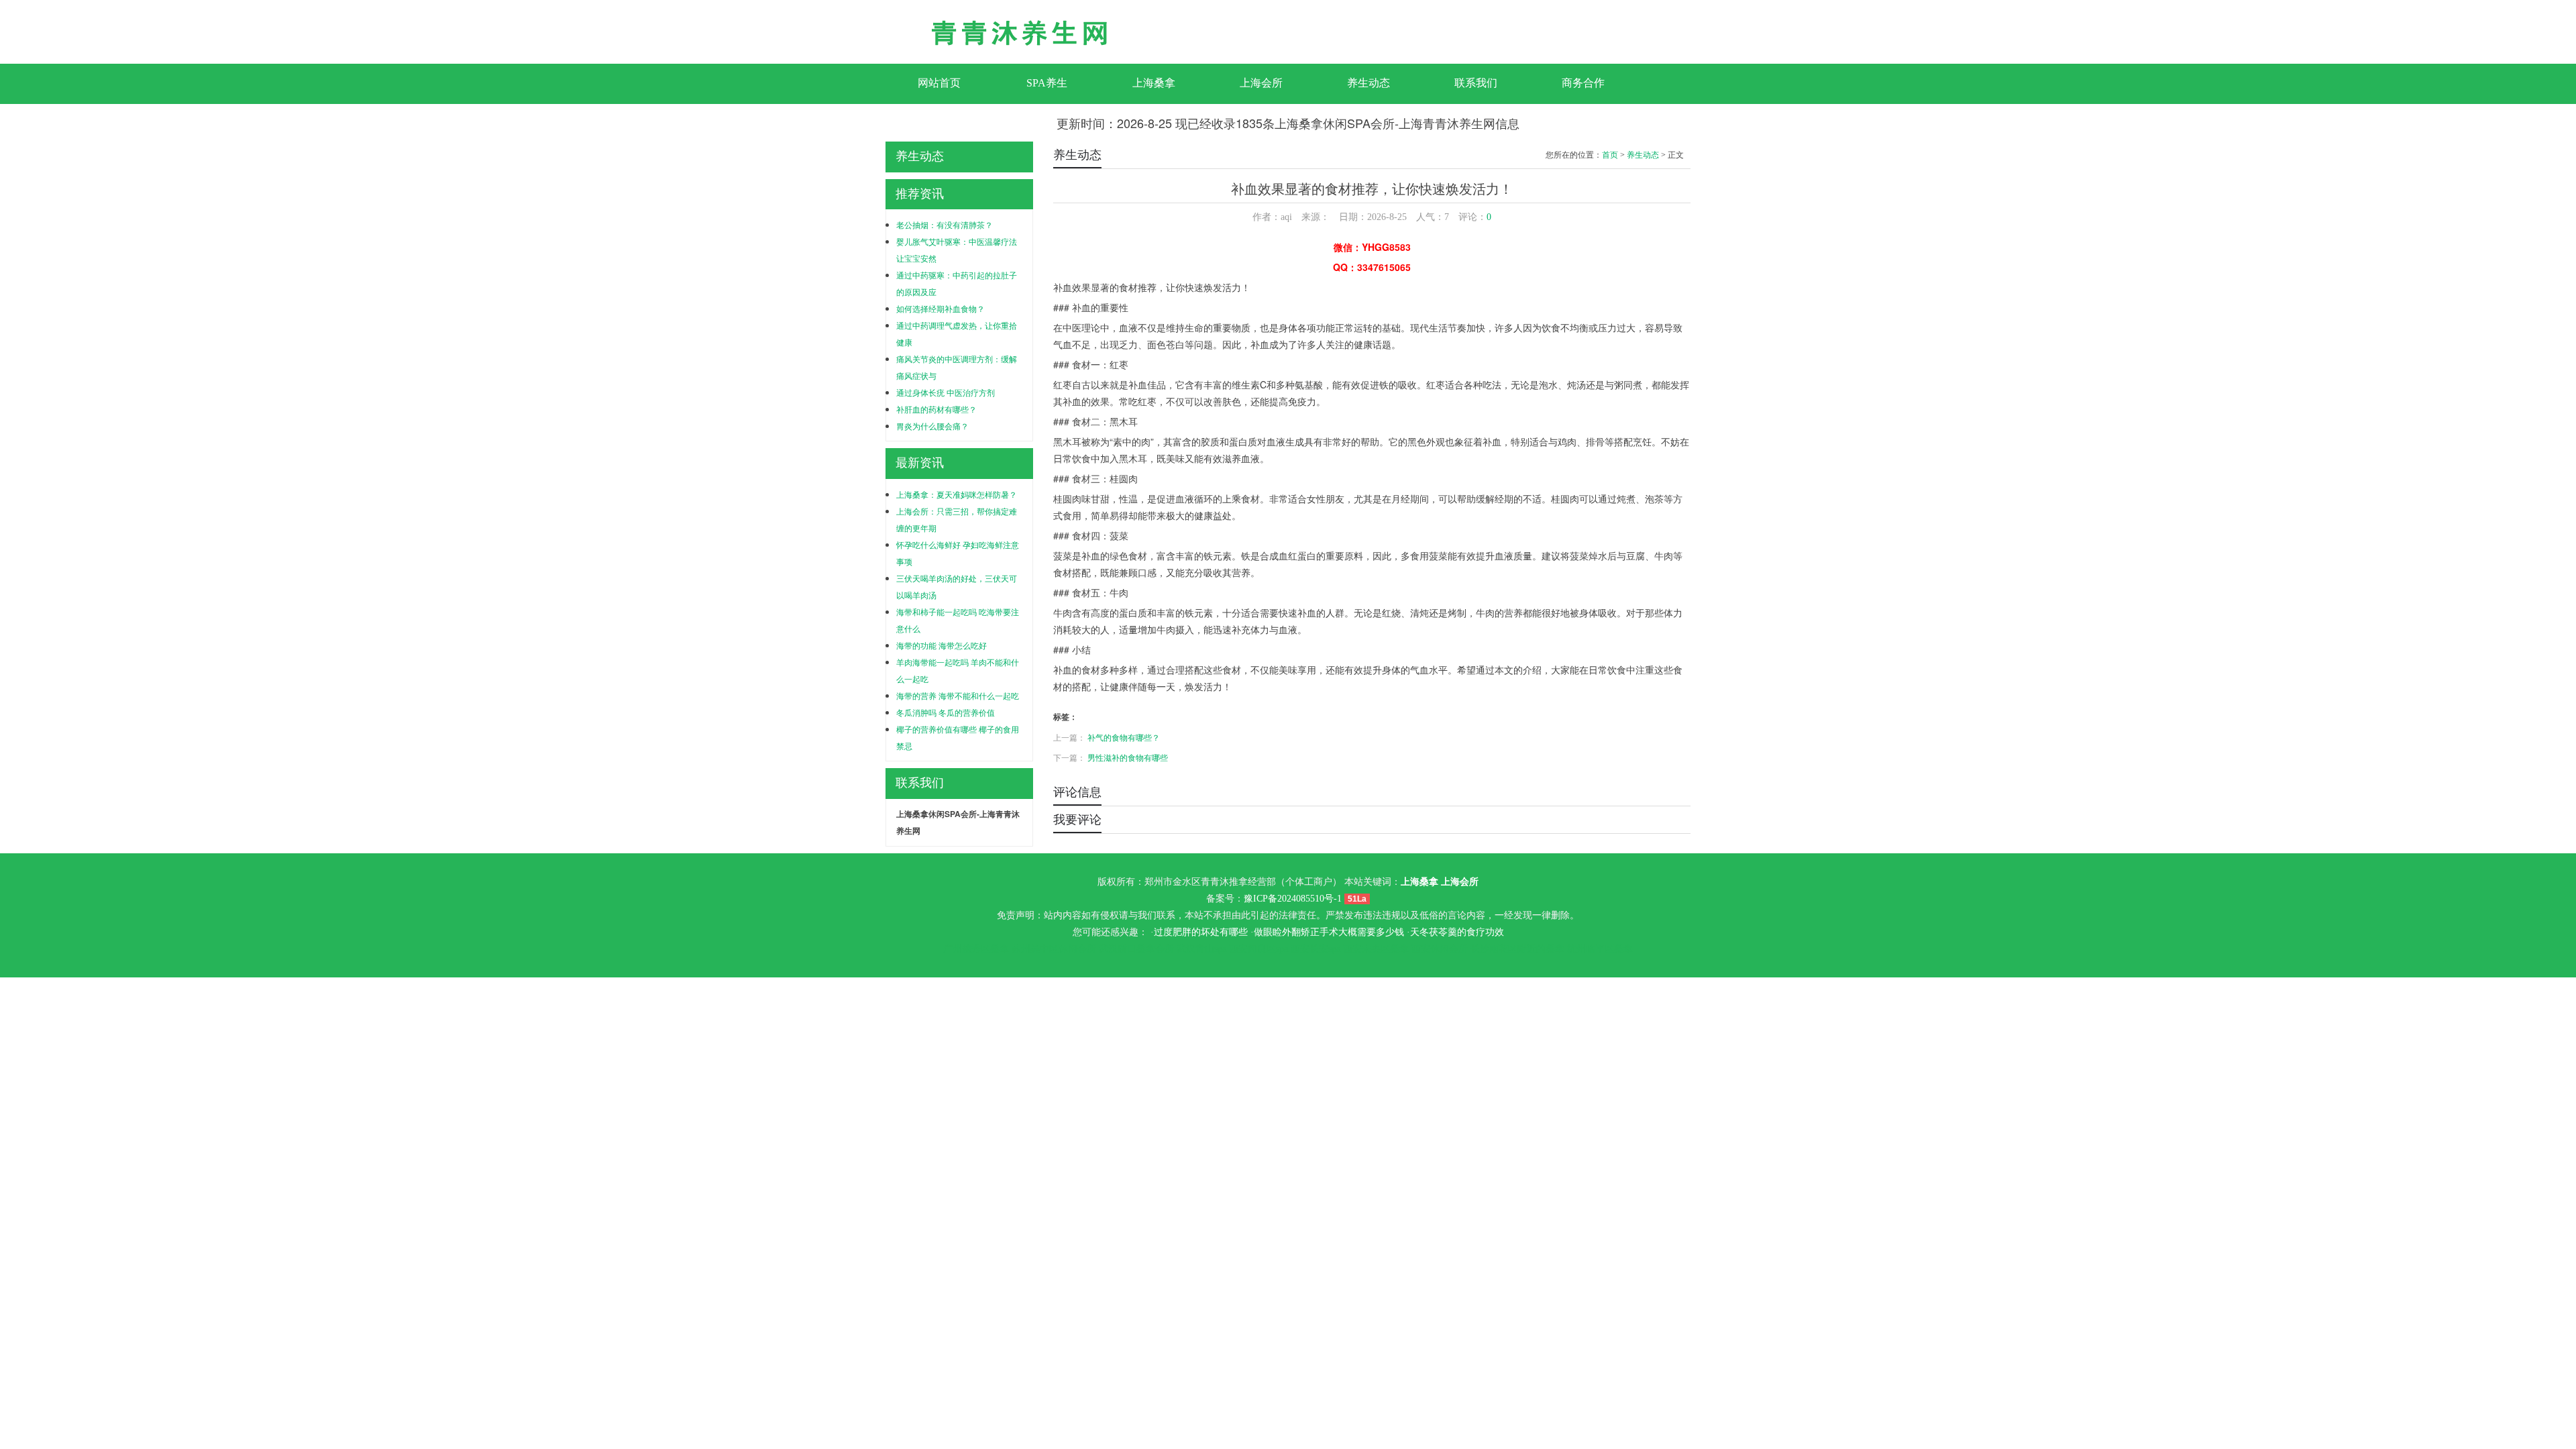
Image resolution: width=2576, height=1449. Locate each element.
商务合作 (1583, 83)
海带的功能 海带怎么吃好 (942, 645)
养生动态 (1368, 83)
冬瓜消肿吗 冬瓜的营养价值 (946, 712)
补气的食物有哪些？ (1124, 737)
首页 (1610, 155)
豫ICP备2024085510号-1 (1293, 899)
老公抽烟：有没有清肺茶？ (945, 224)
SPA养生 (1047, 83)
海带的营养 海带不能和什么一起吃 (958, 695)
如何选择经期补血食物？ (941, 308)
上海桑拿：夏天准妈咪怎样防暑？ (957, 494)
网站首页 (939, 83)
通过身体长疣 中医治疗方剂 (946, 392)
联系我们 (1476, 83)
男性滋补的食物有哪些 (1128, 757)
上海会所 (1261, 83)
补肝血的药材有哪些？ (936, 409)
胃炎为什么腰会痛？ (932, 426)
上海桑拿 (1154, 83)
